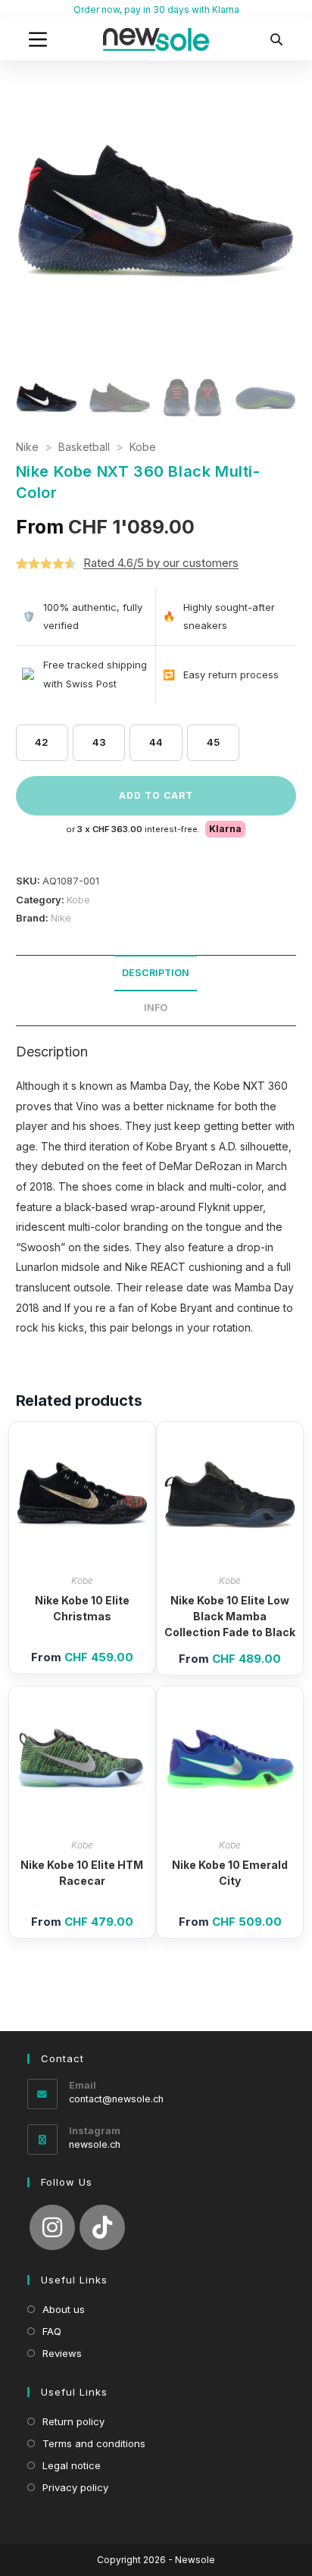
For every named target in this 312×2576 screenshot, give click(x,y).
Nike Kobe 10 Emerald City (230, 1873)
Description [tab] (156, 973)
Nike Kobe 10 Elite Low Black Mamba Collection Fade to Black (230, 1616)
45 (213, 742)
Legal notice (72, 2465)
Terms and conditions (94, 2443)
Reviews (62, 2353)
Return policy (73, 2421)
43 (99, 742)
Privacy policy (75, 2487)
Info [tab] (156, 1008)
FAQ (52, 2331)
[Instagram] (52, 2227)
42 (42, 742)
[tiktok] (102, 2227)
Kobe (143, 447)
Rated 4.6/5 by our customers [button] (161, 563)
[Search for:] (276, 39)
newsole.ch (95, 2144)
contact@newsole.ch (116, 2099)
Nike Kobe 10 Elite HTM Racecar (82, 1873)
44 (156, 742)
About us (64, 2309)
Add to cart (156, 795)
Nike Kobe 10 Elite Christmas (82, 1608)
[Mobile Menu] (38, 39)
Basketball (84, 447)
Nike (27, 447)
